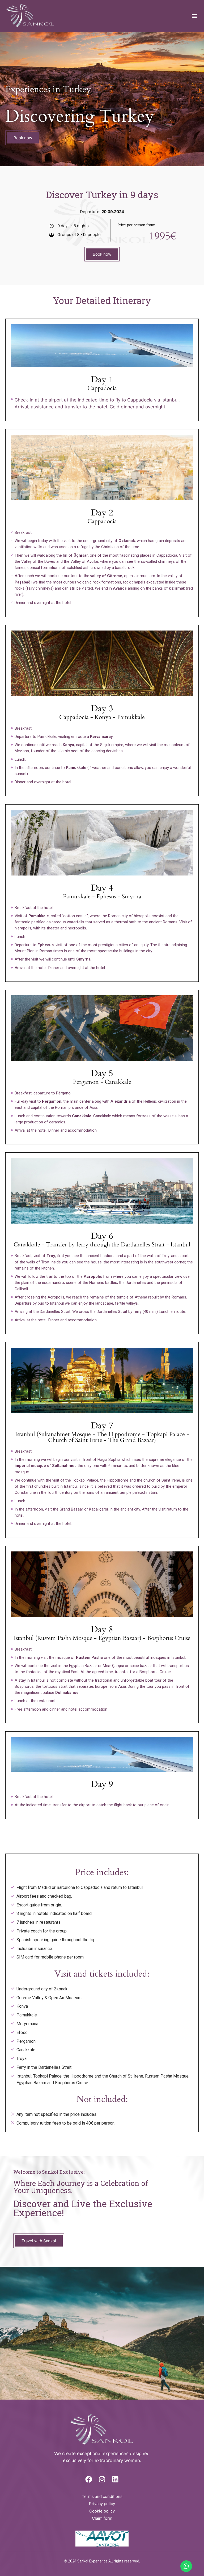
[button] (194, 16)
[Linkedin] (115, 2479)
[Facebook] (89, 2479)
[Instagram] (102, 2479)
